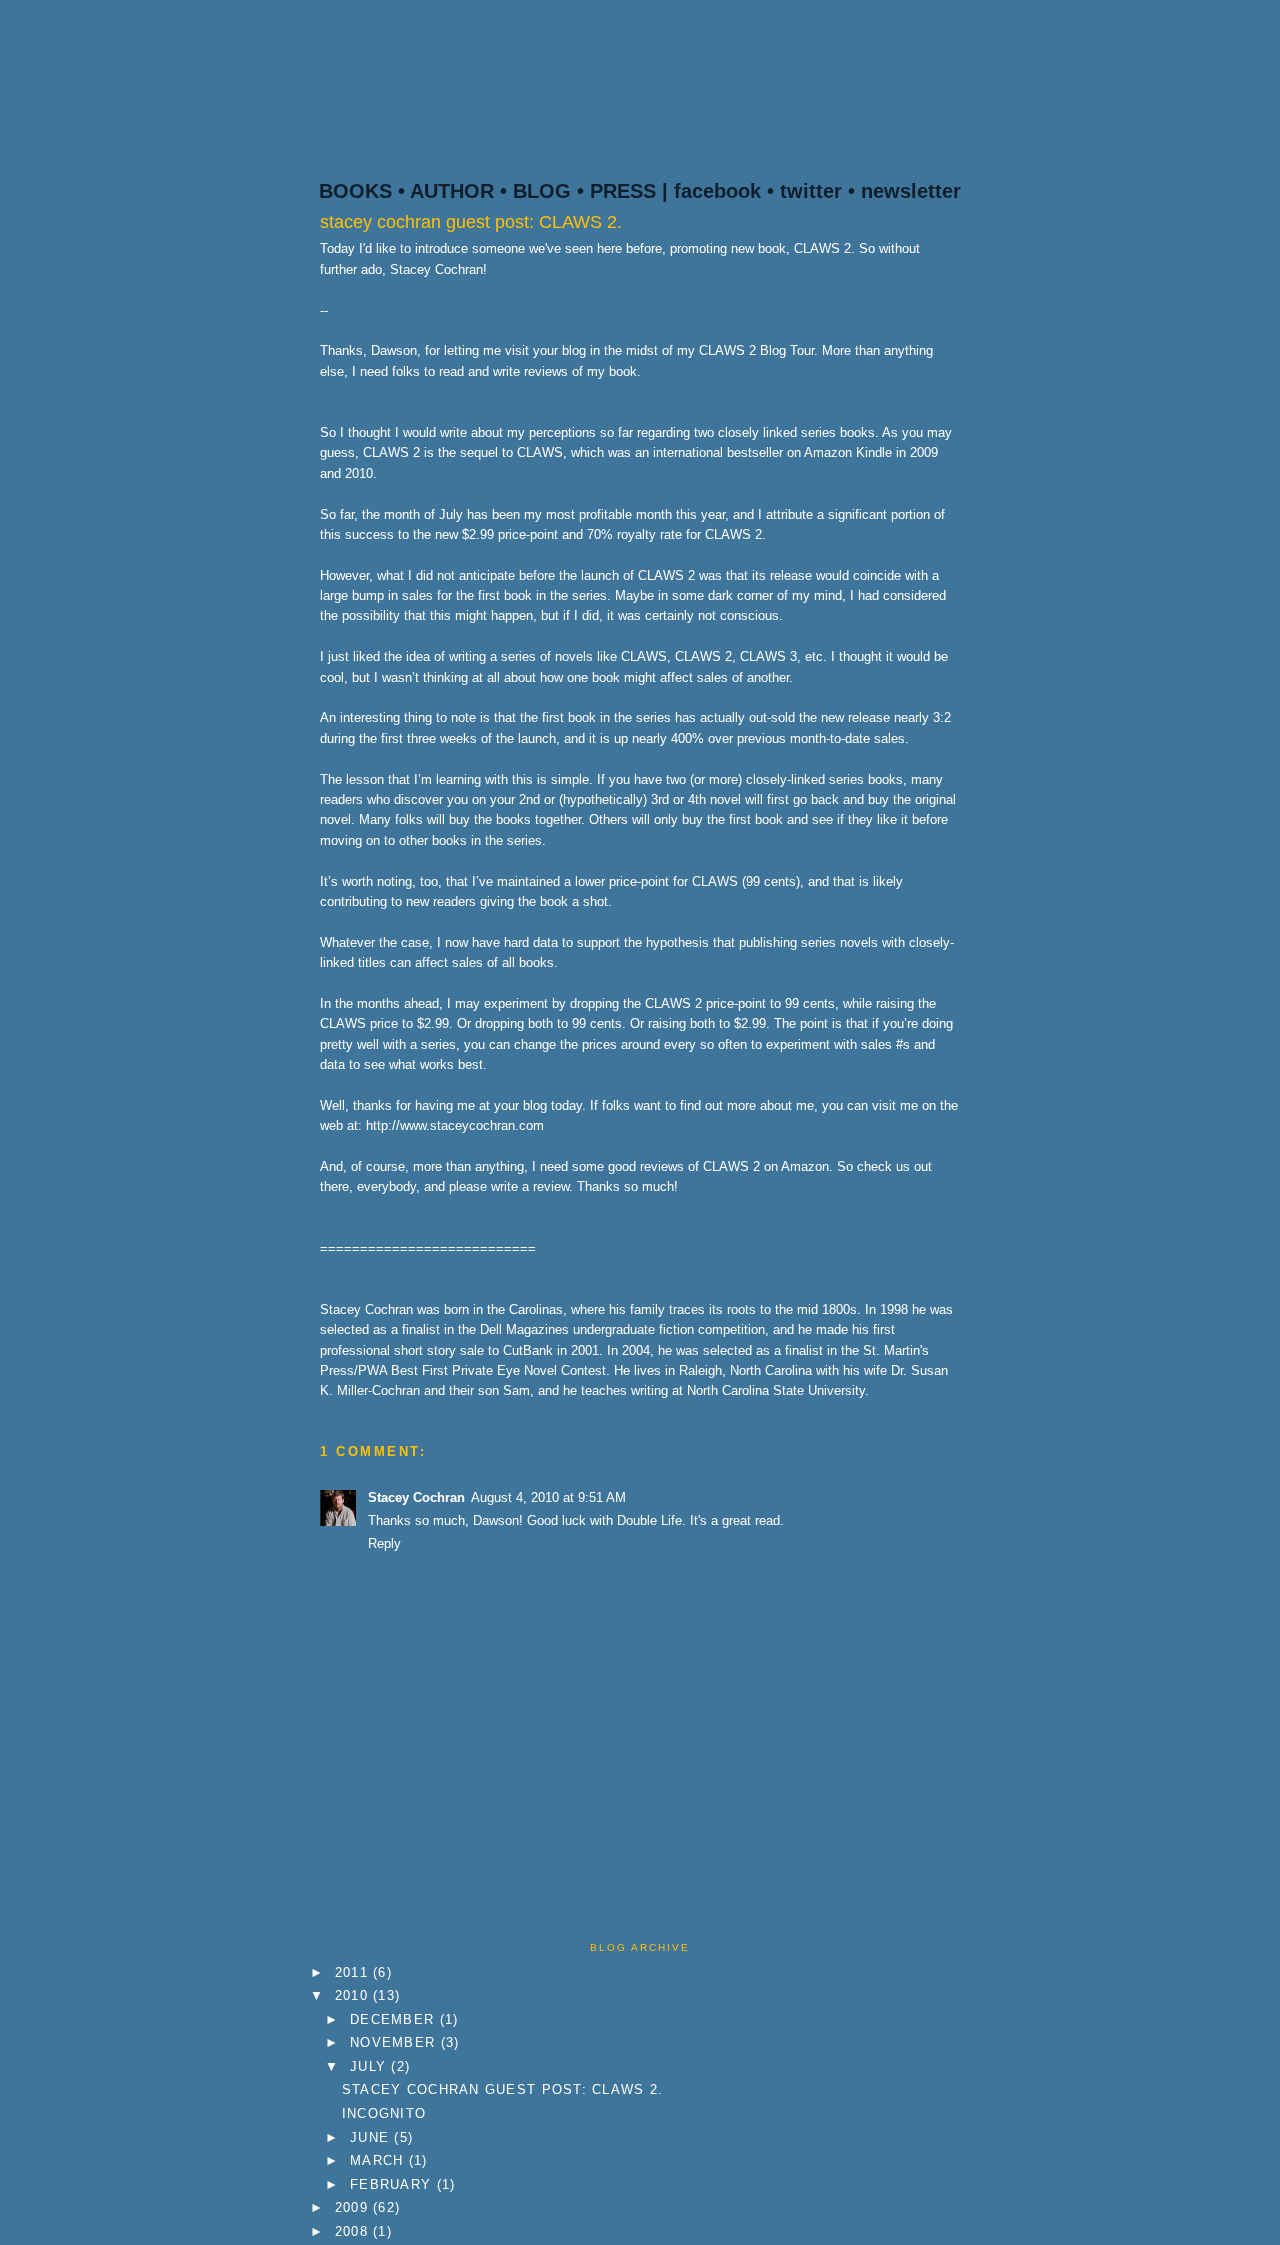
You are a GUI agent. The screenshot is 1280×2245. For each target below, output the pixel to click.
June (372, 2137)
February (393, 2184)
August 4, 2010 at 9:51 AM (548, 1497)
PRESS (623, 191)
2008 (354, 2231)
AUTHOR (452, 191)
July (370, 2066)
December (394, 2019)
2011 (354, 1972)
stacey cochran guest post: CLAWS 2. (471, 222)
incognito (384, 2113)
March (379, 2160)
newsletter (911, 191)
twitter (811, 191)
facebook (717, 191)
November (395, 2042)
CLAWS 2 (727, 350)
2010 (354, 1995)
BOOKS (355, 191)
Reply (384, 1543)
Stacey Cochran (416, 1497)
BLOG (542, 191)
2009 (354, 2207)
